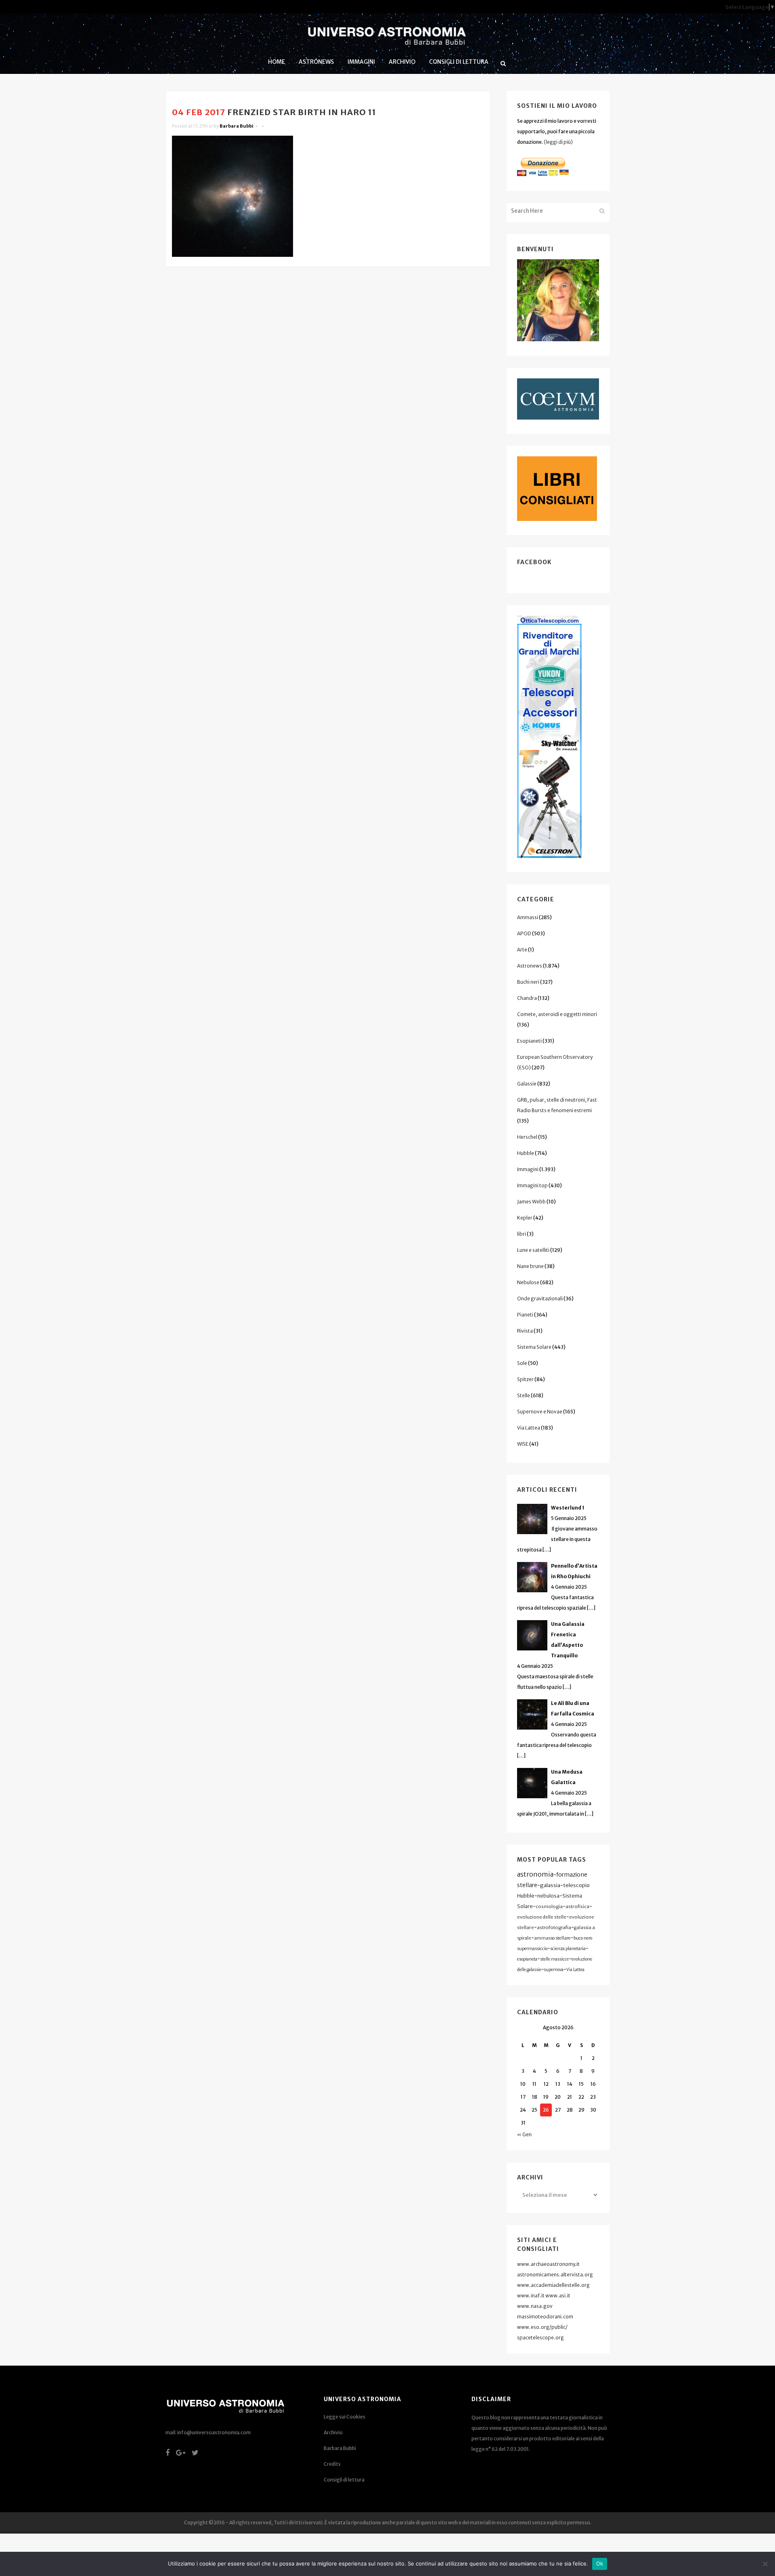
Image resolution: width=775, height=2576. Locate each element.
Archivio (333, 2432)
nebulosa (548, 1896)
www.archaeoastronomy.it (548, 2264)
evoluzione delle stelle (542, 1917)
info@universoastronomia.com (214, 2432)
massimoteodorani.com (545, 2317)
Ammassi (528, 917)
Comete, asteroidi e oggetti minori (557, 1014)
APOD (524, 933)
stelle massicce (554, 1959)
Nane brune (530, 1266)
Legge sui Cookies (345, 2417)
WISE (523, 1444)
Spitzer (525, 1379)
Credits (332, 2464)
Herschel (527, 1137)
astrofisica (577, 1906)
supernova (554, 1970)
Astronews (530, 966)
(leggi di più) (558, 142)
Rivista (525, 1331)
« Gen (524, 2134)
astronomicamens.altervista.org (555, 2275)
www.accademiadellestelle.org (553, 2285)
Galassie (527, 1084)
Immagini (528, 1169)
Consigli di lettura (344, 2480)
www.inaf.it (531, 2296)
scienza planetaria (568, 1949)
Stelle (524, 1395)
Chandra (527, 998)
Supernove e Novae (540, 1412)
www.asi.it (558, 2296)
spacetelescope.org (540, 2338)
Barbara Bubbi (237, 126)
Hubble (526, 1153)
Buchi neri (528, 982)
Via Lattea (529, 1428)
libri (522, 1234)
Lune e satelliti (533, 1250)
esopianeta (527, 1959)
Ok (600, 2563)
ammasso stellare (552, 1938)
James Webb (531, 1202)
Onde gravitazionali (540, 1298)
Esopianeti (529, 1041)
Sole (522, 1363)
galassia (550, 1885)
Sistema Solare (534, 1347)
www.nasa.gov (535, 2306)
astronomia (535, 1874)
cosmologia (549, 1906)
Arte (522, 950)
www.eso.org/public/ (542, 2327)
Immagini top (532, 1185)
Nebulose (528, 1282)
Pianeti (525, 1315)
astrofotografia (554, 1927)
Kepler (525, 1218)
